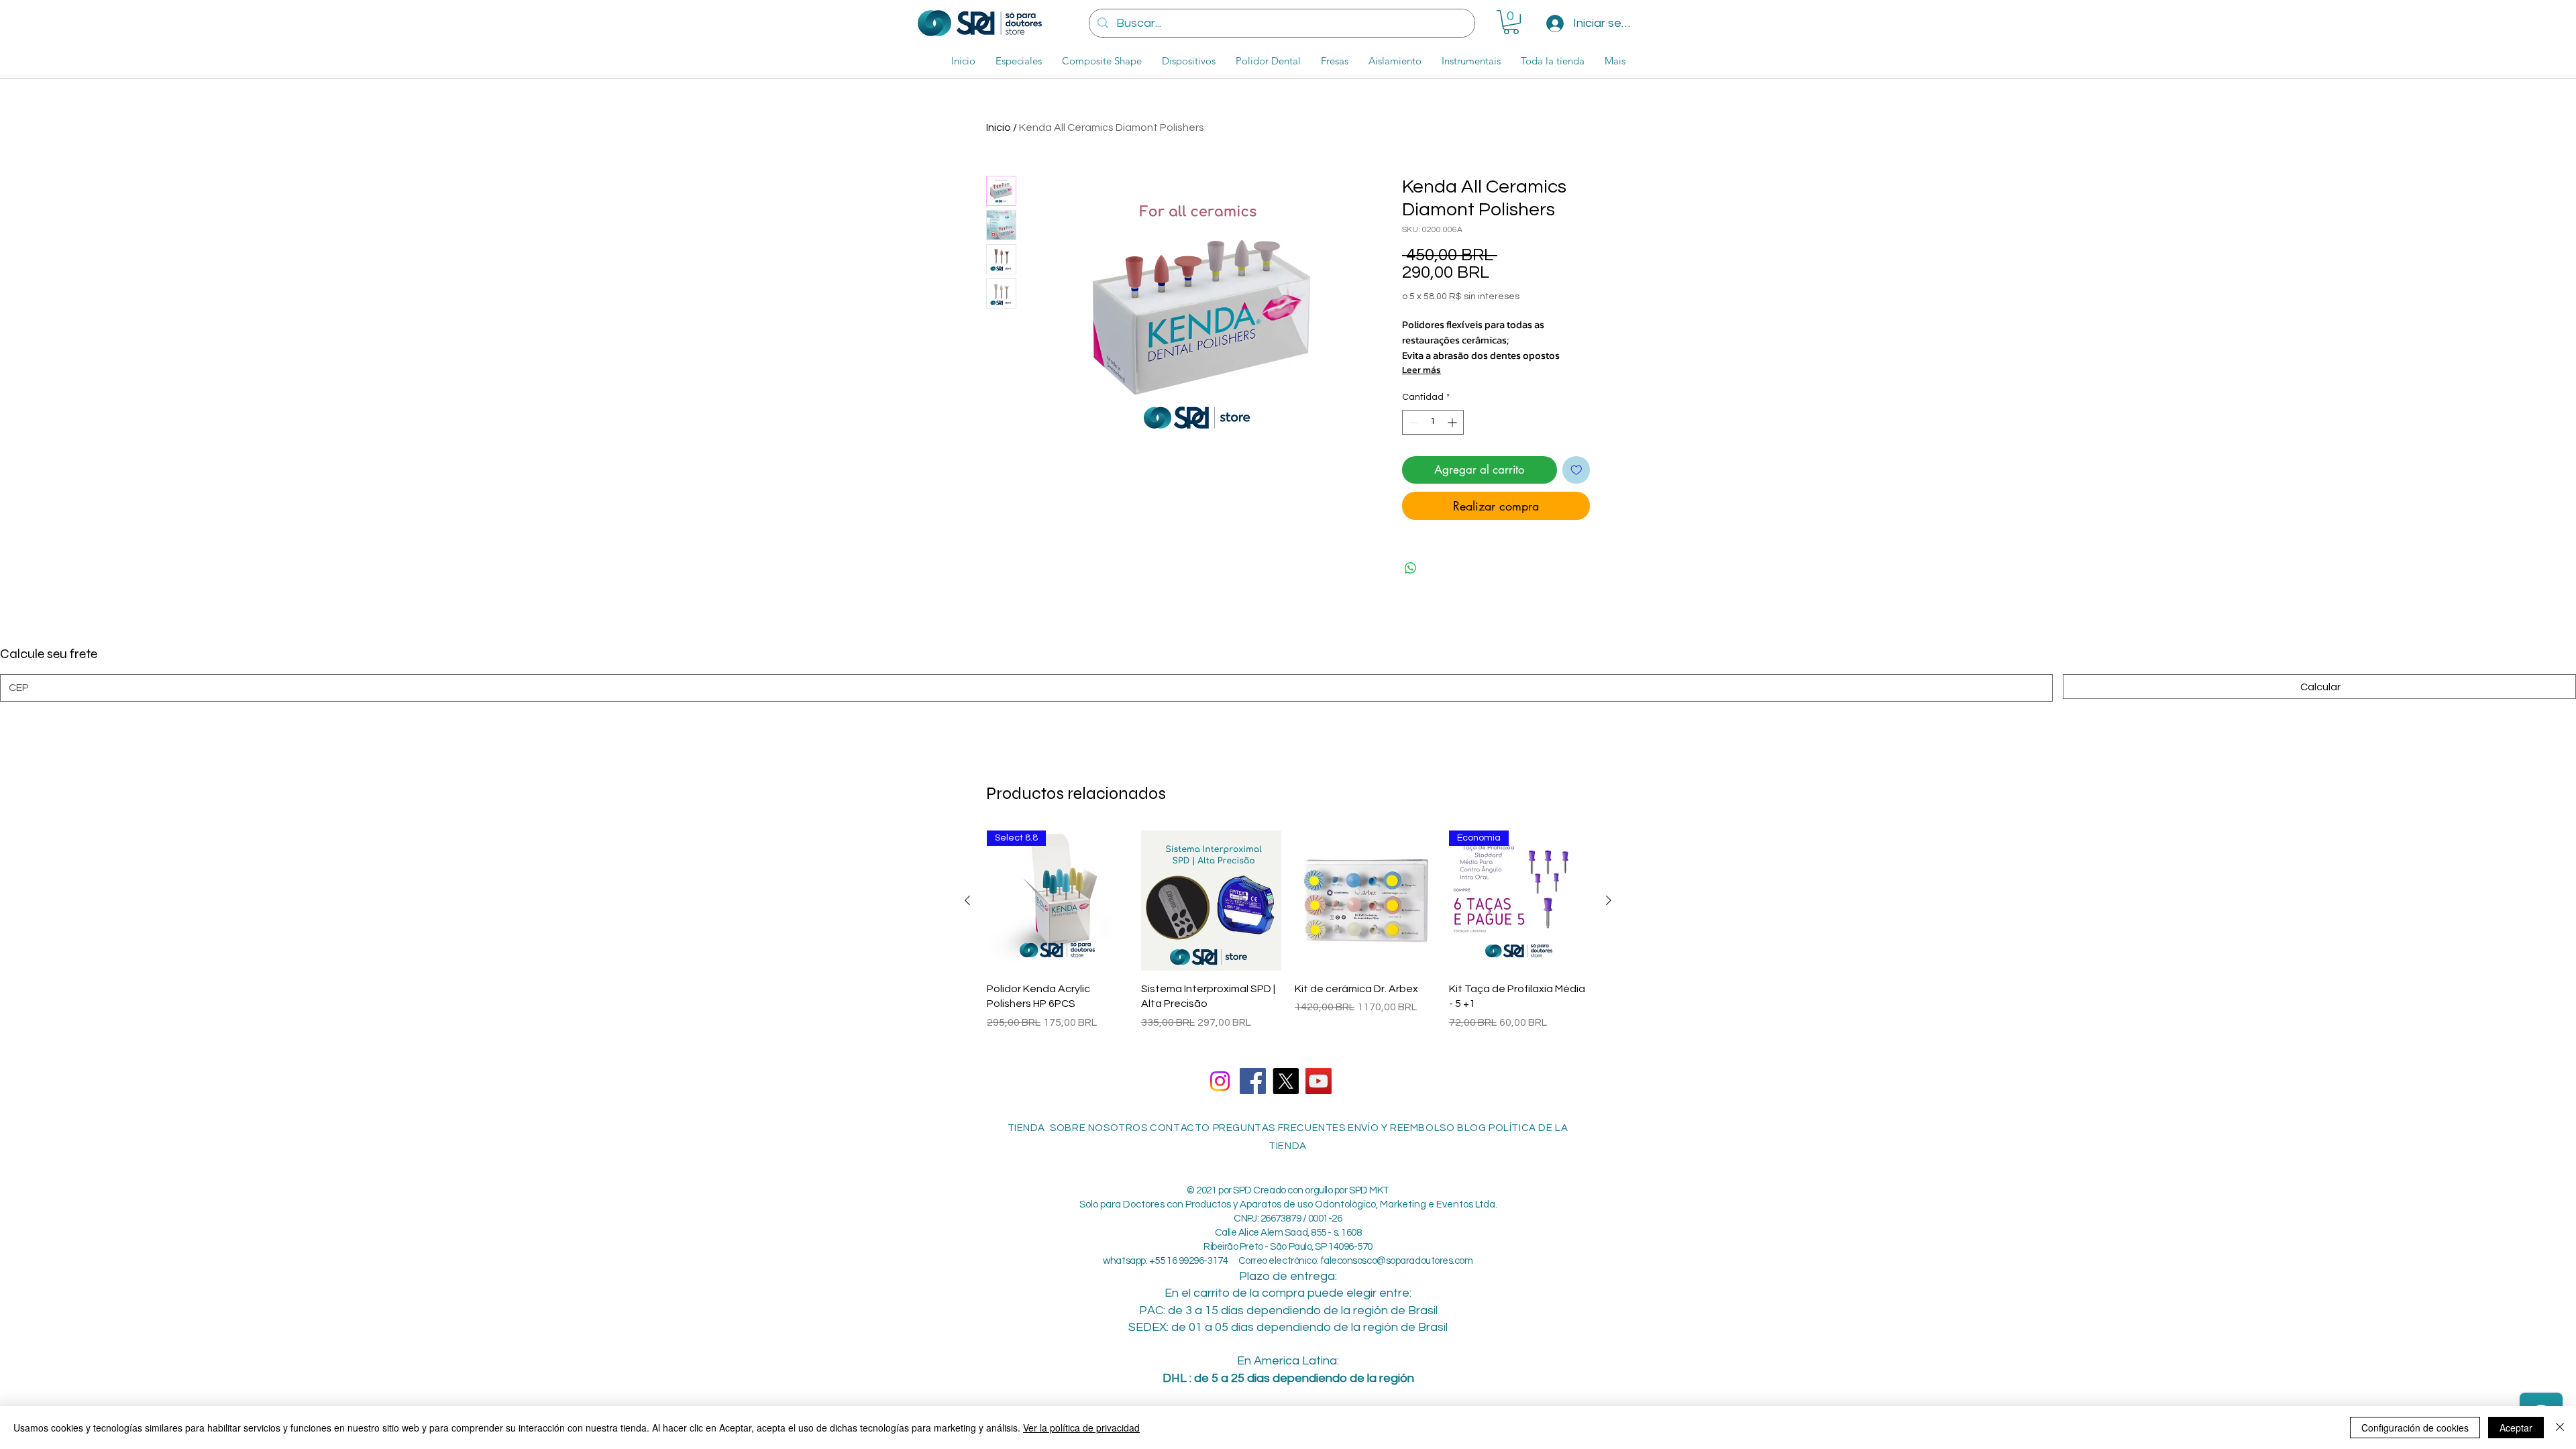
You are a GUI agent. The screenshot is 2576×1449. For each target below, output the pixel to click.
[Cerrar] (2560, 1428)
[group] (1288, 938)
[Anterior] (967, 900)
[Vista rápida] (1212, 901)
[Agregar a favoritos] (1576, 470)
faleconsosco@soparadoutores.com (1397, 1261)
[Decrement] (1412, 422)
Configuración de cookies (2415, 1428)
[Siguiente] (1609, 900)
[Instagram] (1220, 1081)
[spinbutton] (1433, 422)
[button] (1511, 22)
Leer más (1421, 370)
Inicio (999, 127)
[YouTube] (1319, 1081)
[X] (1286, 1081)
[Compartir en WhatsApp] (1411, 568)
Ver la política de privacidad (1081, 1428)
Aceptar (2516, 1428)
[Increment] (1453, 422)
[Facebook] (1253, 1081)
